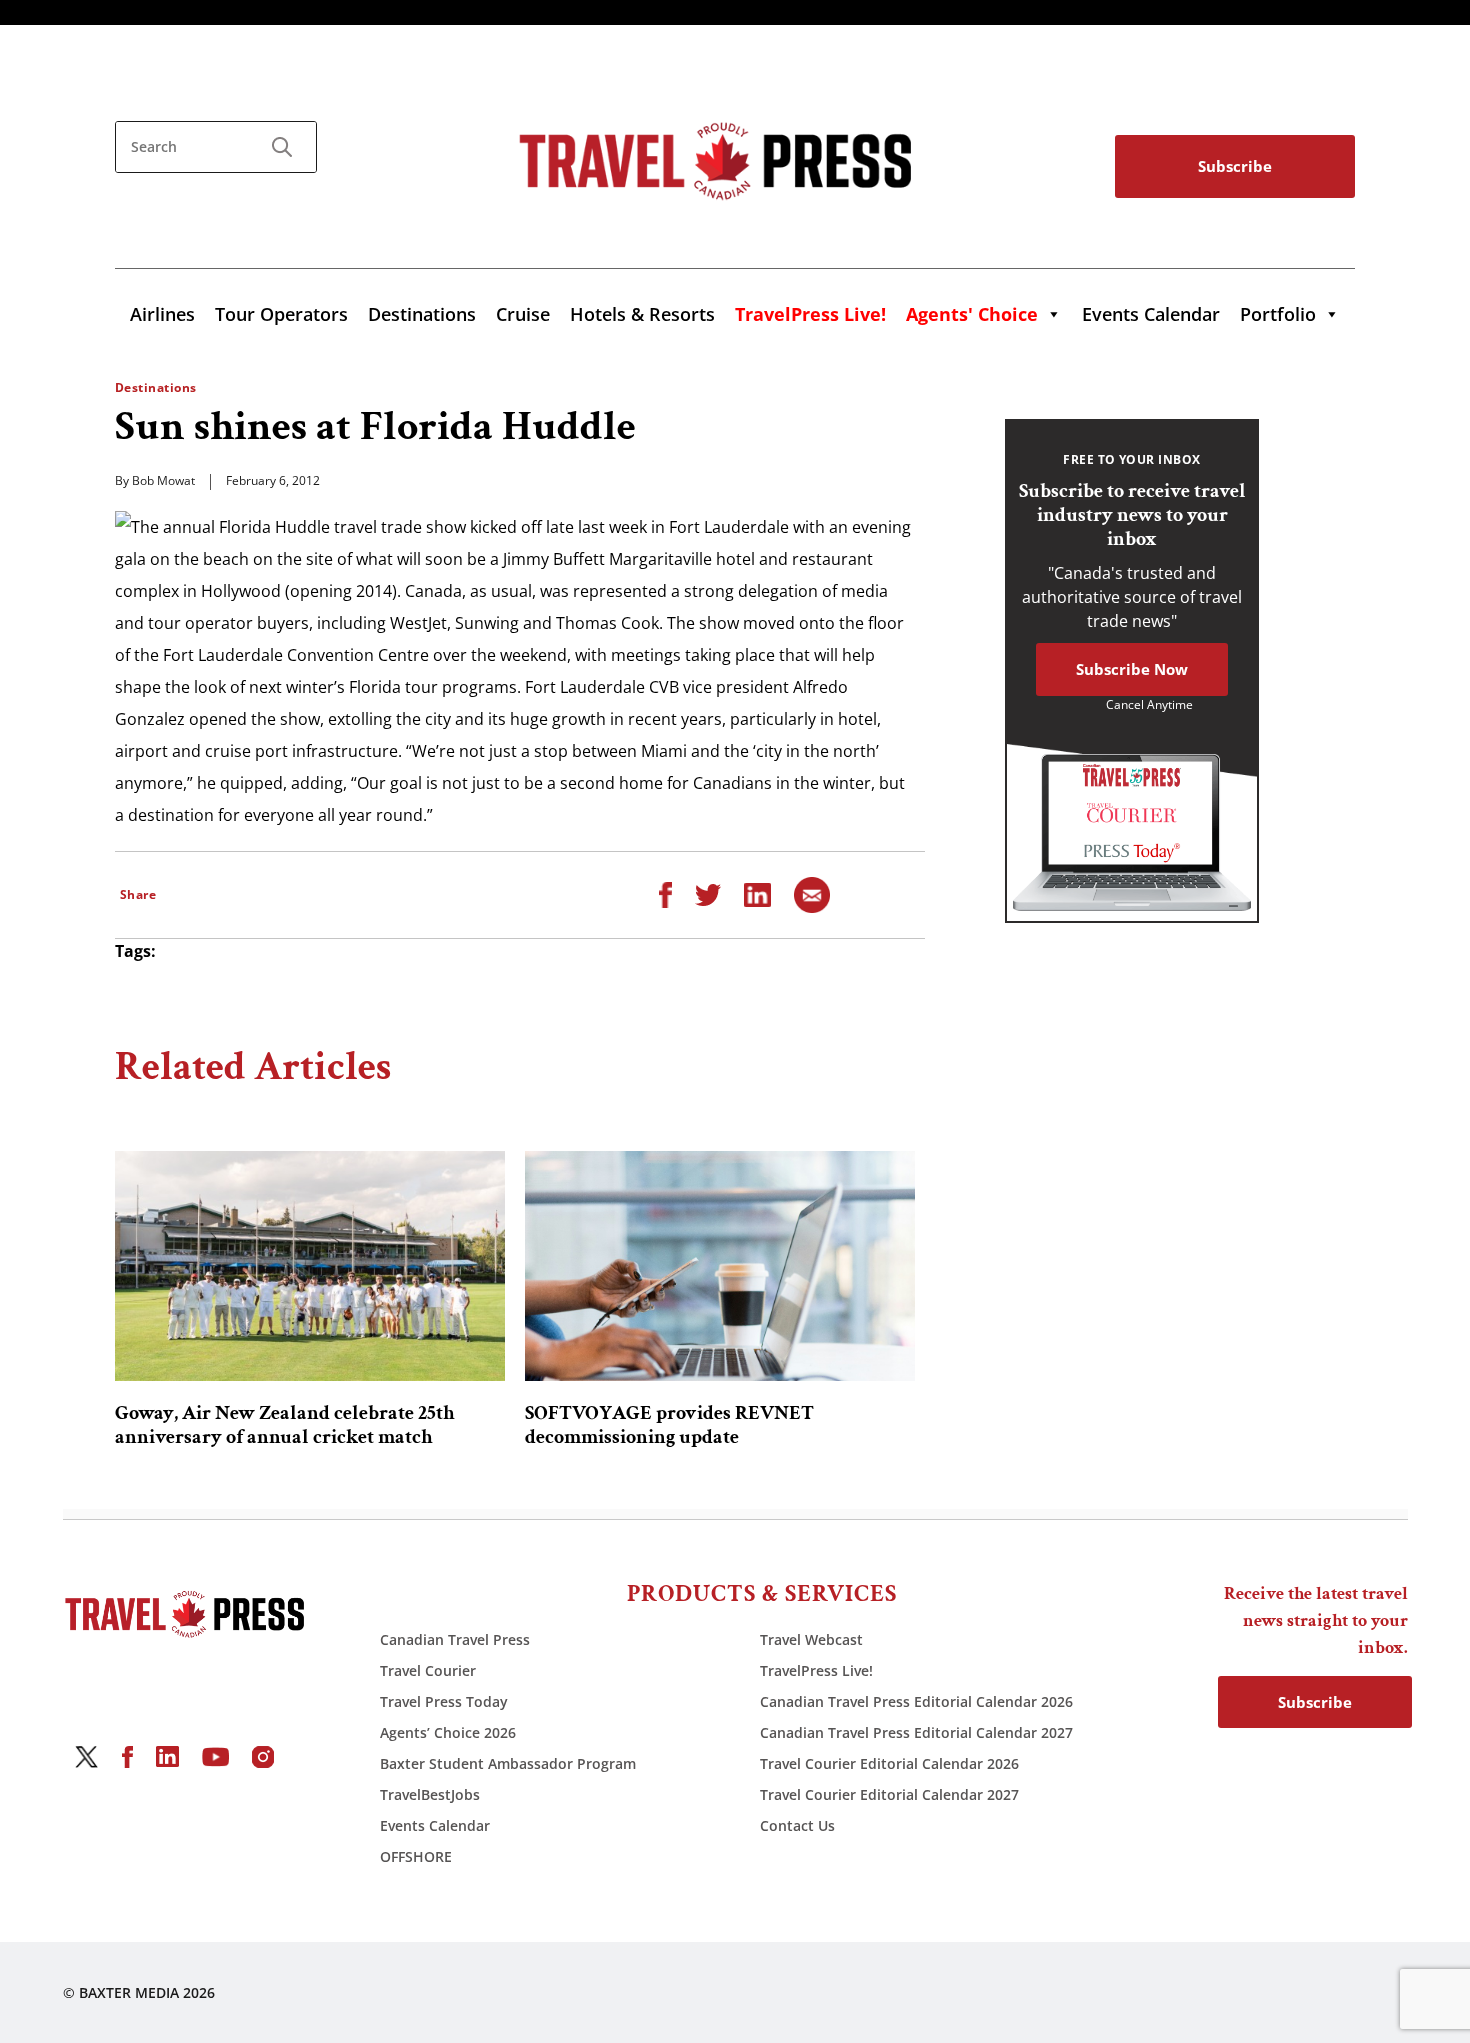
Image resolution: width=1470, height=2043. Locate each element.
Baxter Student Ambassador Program (508, 1763)
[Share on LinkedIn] (757, 893)
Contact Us (797, 1825)
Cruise (523, 314)
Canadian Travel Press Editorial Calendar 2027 (916, 1732)
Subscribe (1235, 166)
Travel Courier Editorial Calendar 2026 (889, 1763)
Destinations (422, 314)
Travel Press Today (444, 1701)
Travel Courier (428, 1670)
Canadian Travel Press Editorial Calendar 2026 (916, 1701)
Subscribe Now (1132, 669)
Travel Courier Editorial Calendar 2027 (889, 1794)
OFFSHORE (416, 1856)
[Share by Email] (812, 893)
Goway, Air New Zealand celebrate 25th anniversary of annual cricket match (285, 1425)
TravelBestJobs (430, 1794)
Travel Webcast (811, 1639)
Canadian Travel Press (455, 1639)
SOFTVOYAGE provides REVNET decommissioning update (669, 1425)
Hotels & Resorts (642, 314)
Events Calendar (1151, 314)
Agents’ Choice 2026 (448, 1732)
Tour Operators (281, 314)
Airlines (162, 314)
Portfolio (1278, 314)
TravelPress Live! (816, 1670)
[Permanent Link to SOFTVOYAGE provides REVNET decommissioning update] (720, 1266)
